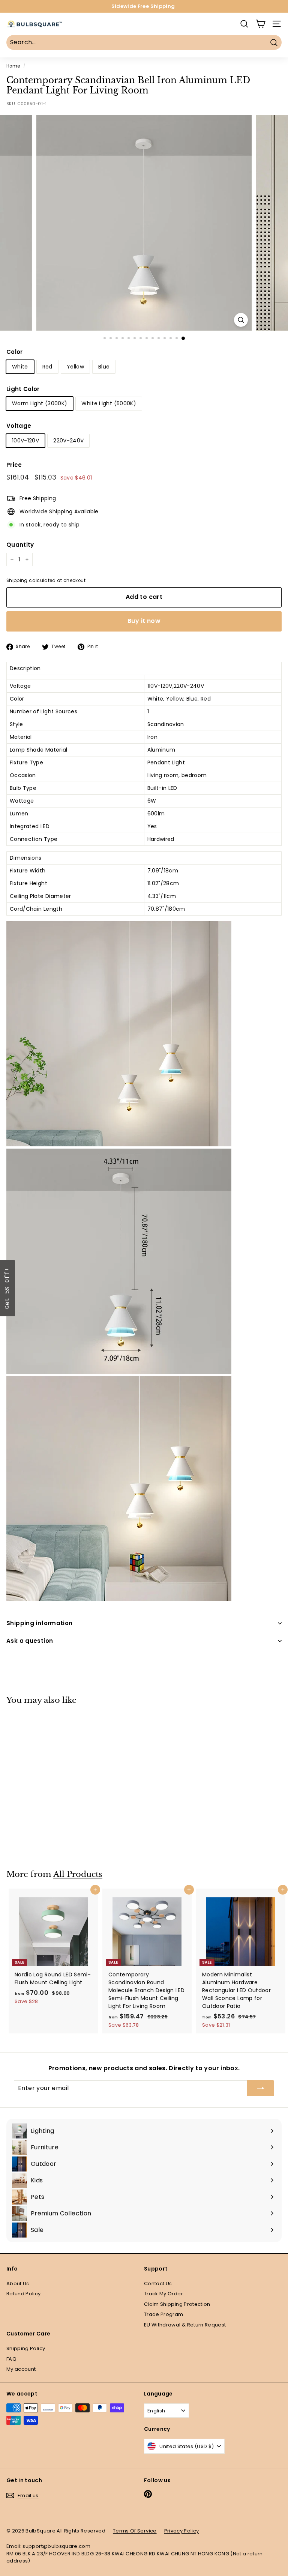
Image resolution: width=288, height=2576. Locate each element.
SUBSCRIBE (197, 1311)
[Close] (241, 1233)
